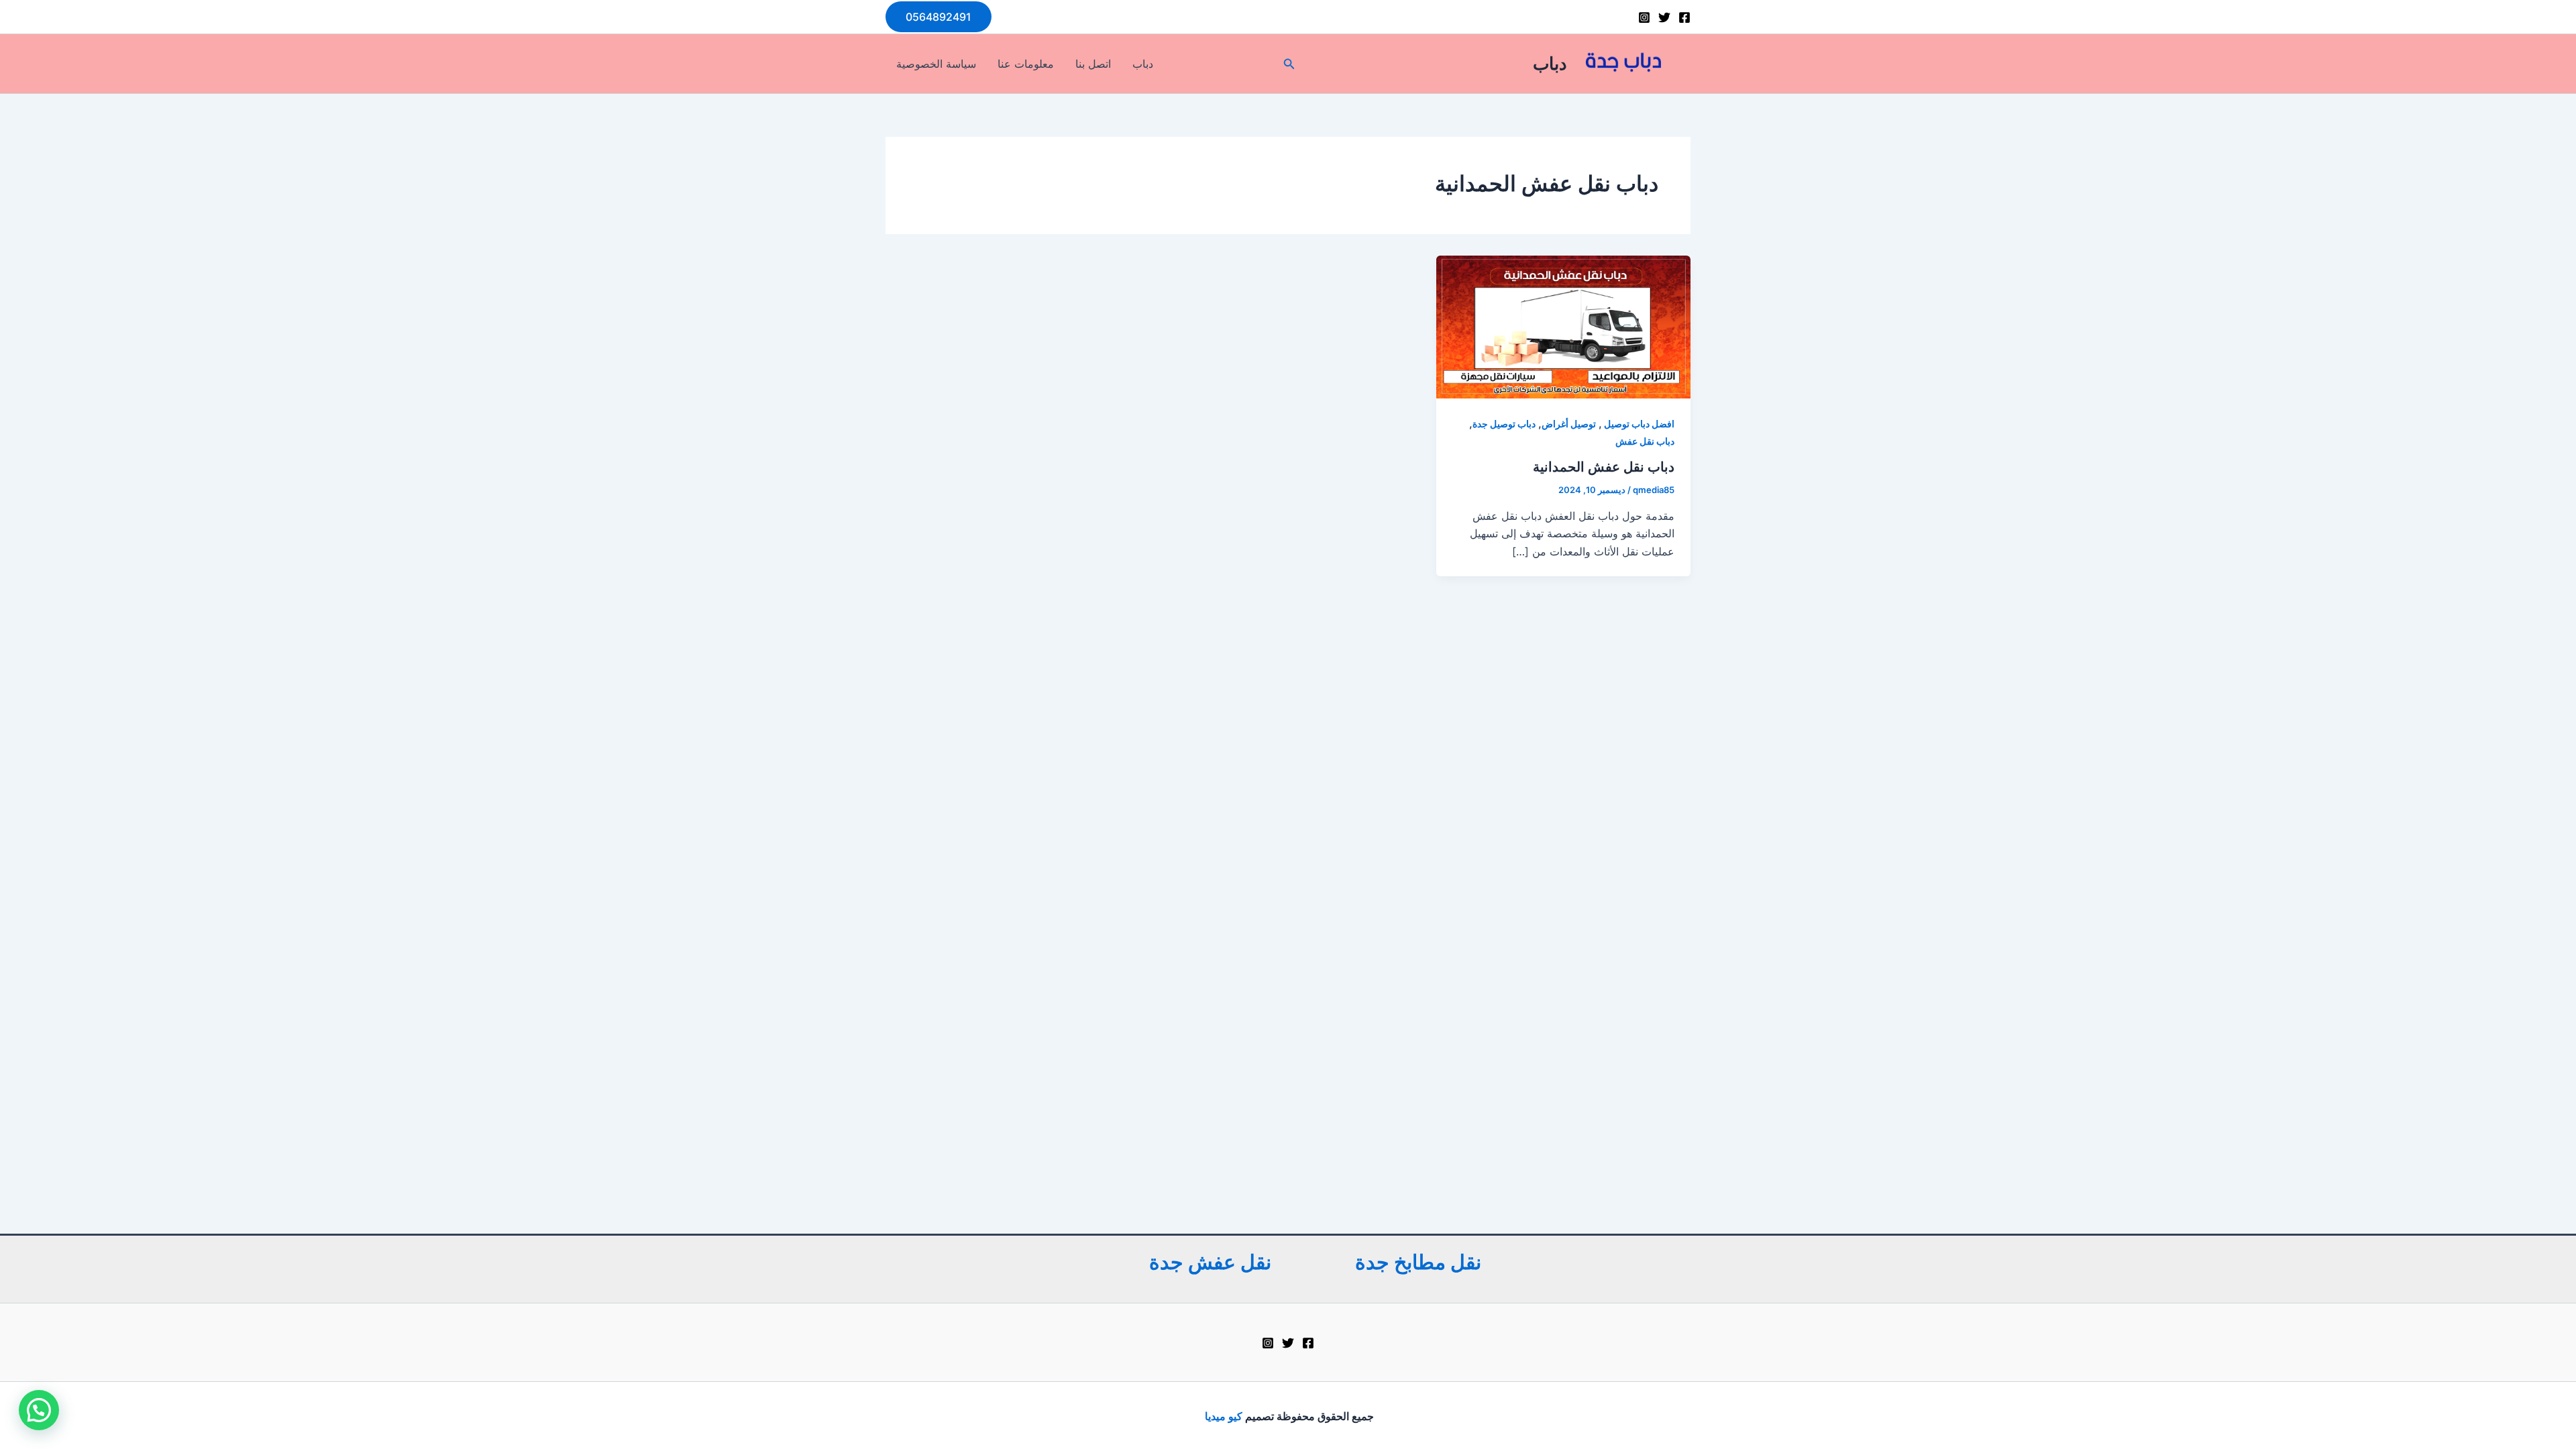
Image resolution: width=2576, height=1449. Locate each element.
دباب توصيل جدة (1504, 424)
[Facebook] (1684, 17)
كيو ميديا (1222, 1416)
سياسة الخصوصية (936, 64)
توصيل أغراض (1569, 424)
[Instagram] (1644, 17)
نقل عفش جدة (1210, 1262)
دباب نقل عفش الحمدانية (1604, 467)
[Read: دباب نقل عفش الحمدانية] (1563, 326)
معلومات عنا (1026, 64)
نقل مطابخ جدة (1418, 1262)
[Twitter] (1664, 17)
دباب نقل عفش (1645, 441)
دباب (1550, 63)
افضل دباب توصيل (1638, 424)
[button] (938, 17)
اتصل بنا (1093, 64)
